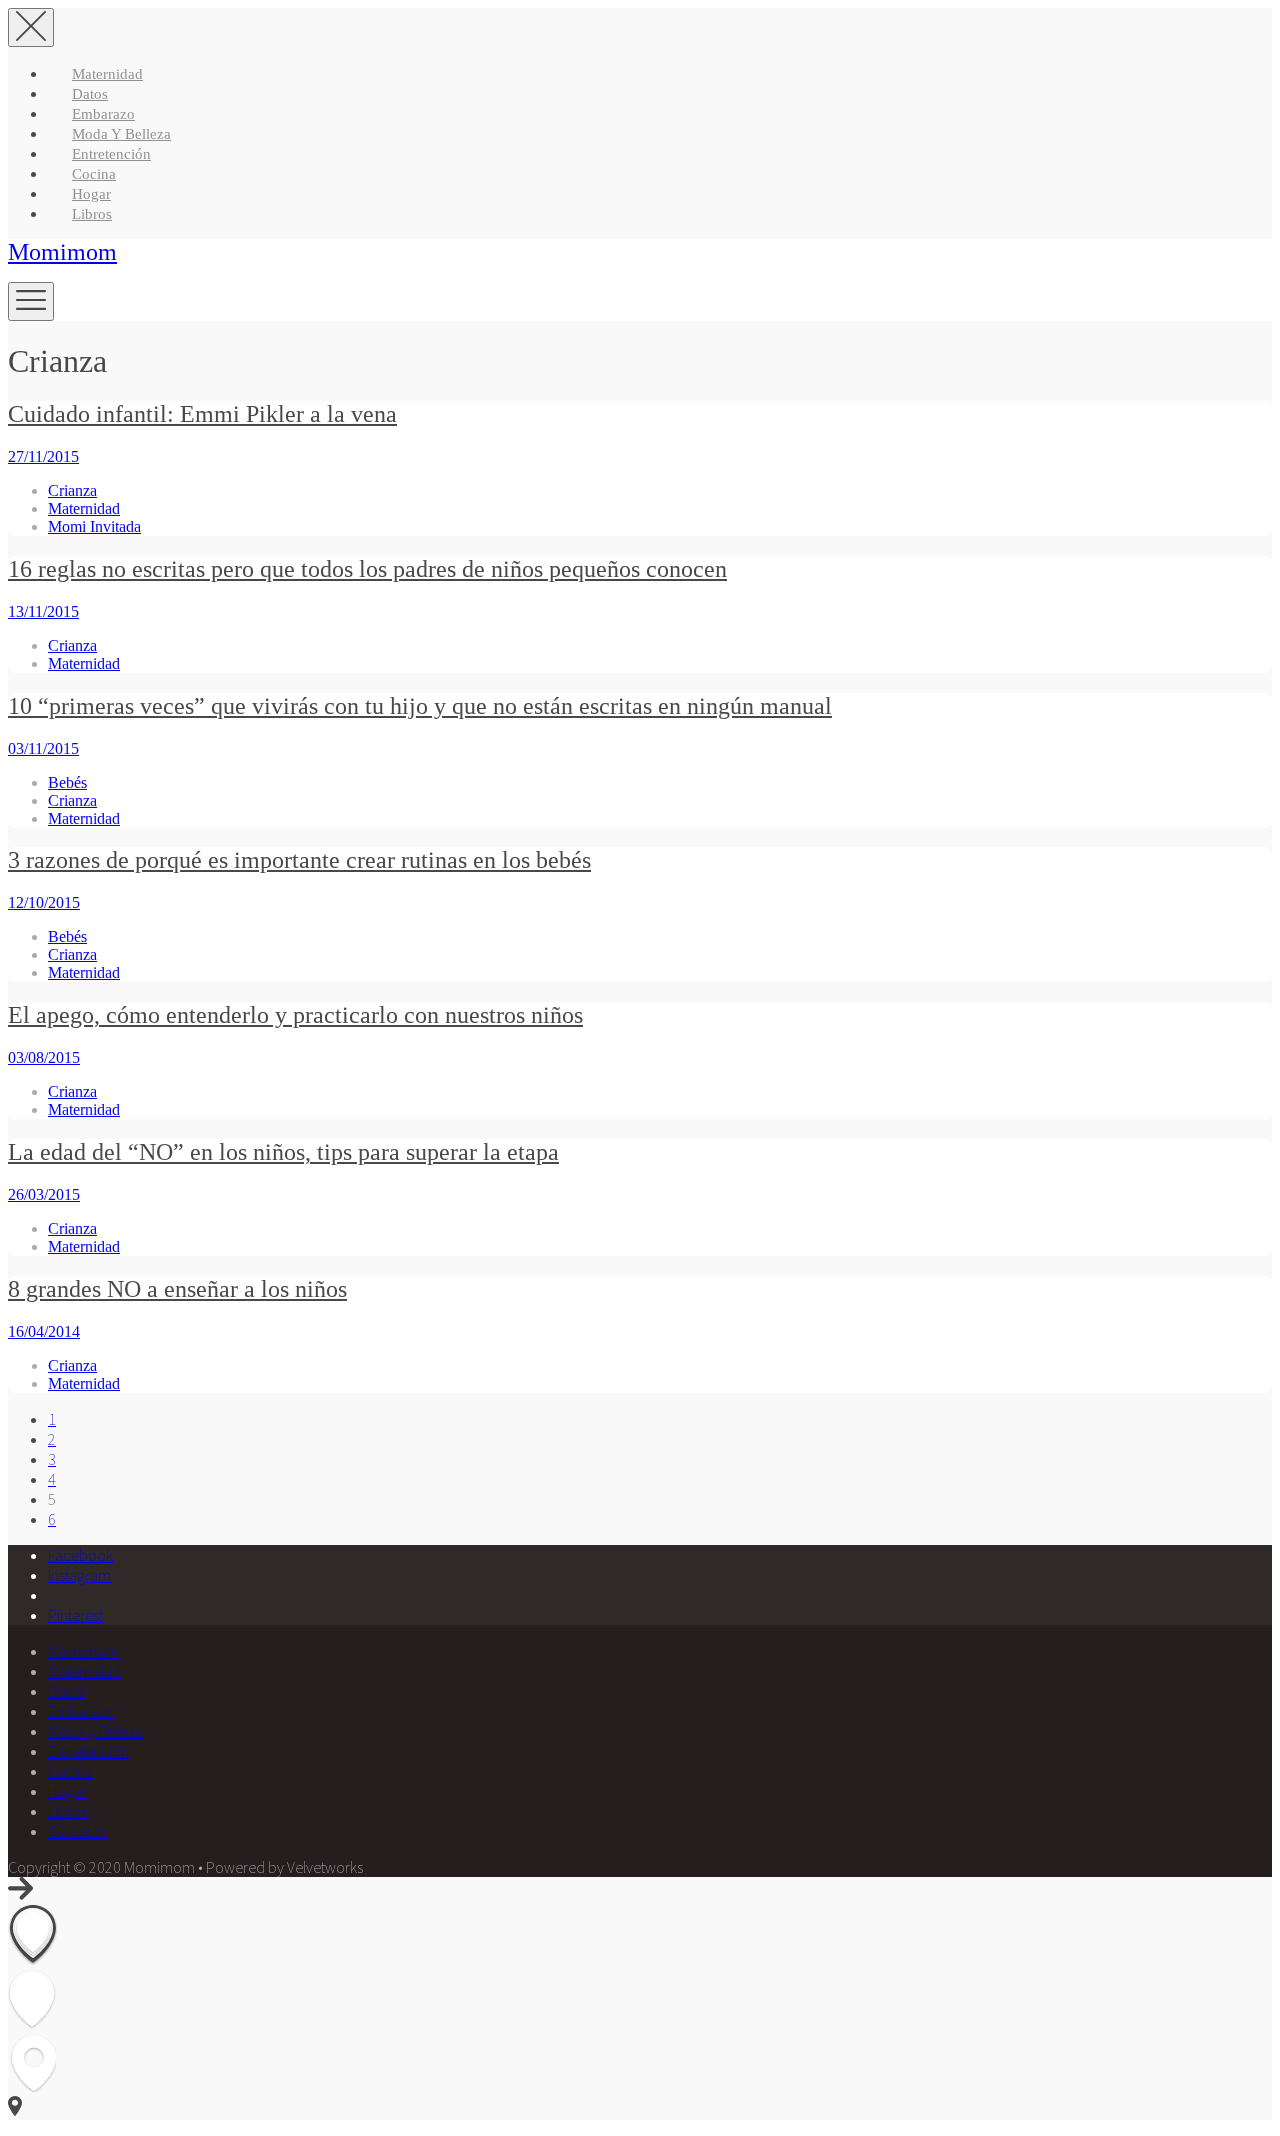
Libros (92, 214)
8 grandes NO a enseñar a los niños (177, 1289)
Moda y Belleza (121, 134)
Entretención (111, 154)
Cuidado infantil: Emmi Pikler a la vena (202, 414)
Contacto (77, 1831)
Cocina (94, 174)
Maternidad (107, 74)
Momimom (62, 252)
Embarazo (103, 114)
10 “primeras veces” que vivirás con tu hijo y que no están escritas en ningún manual (420, 706)
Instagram (79, 1575)
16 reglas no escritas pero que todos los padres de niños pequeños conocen (367, 569)
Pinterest (75, 1615)
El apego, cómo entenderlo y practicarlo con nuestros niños (295, 1015)
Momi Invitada (94, 526)
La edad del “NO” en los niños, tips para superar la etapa (283, 1152)
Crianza (72, 490)
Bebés (67, 782)
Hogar (91, 194)
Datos (90, 94)
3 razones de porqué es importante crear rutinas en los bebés (299, 860)
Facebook (80, 1555)
